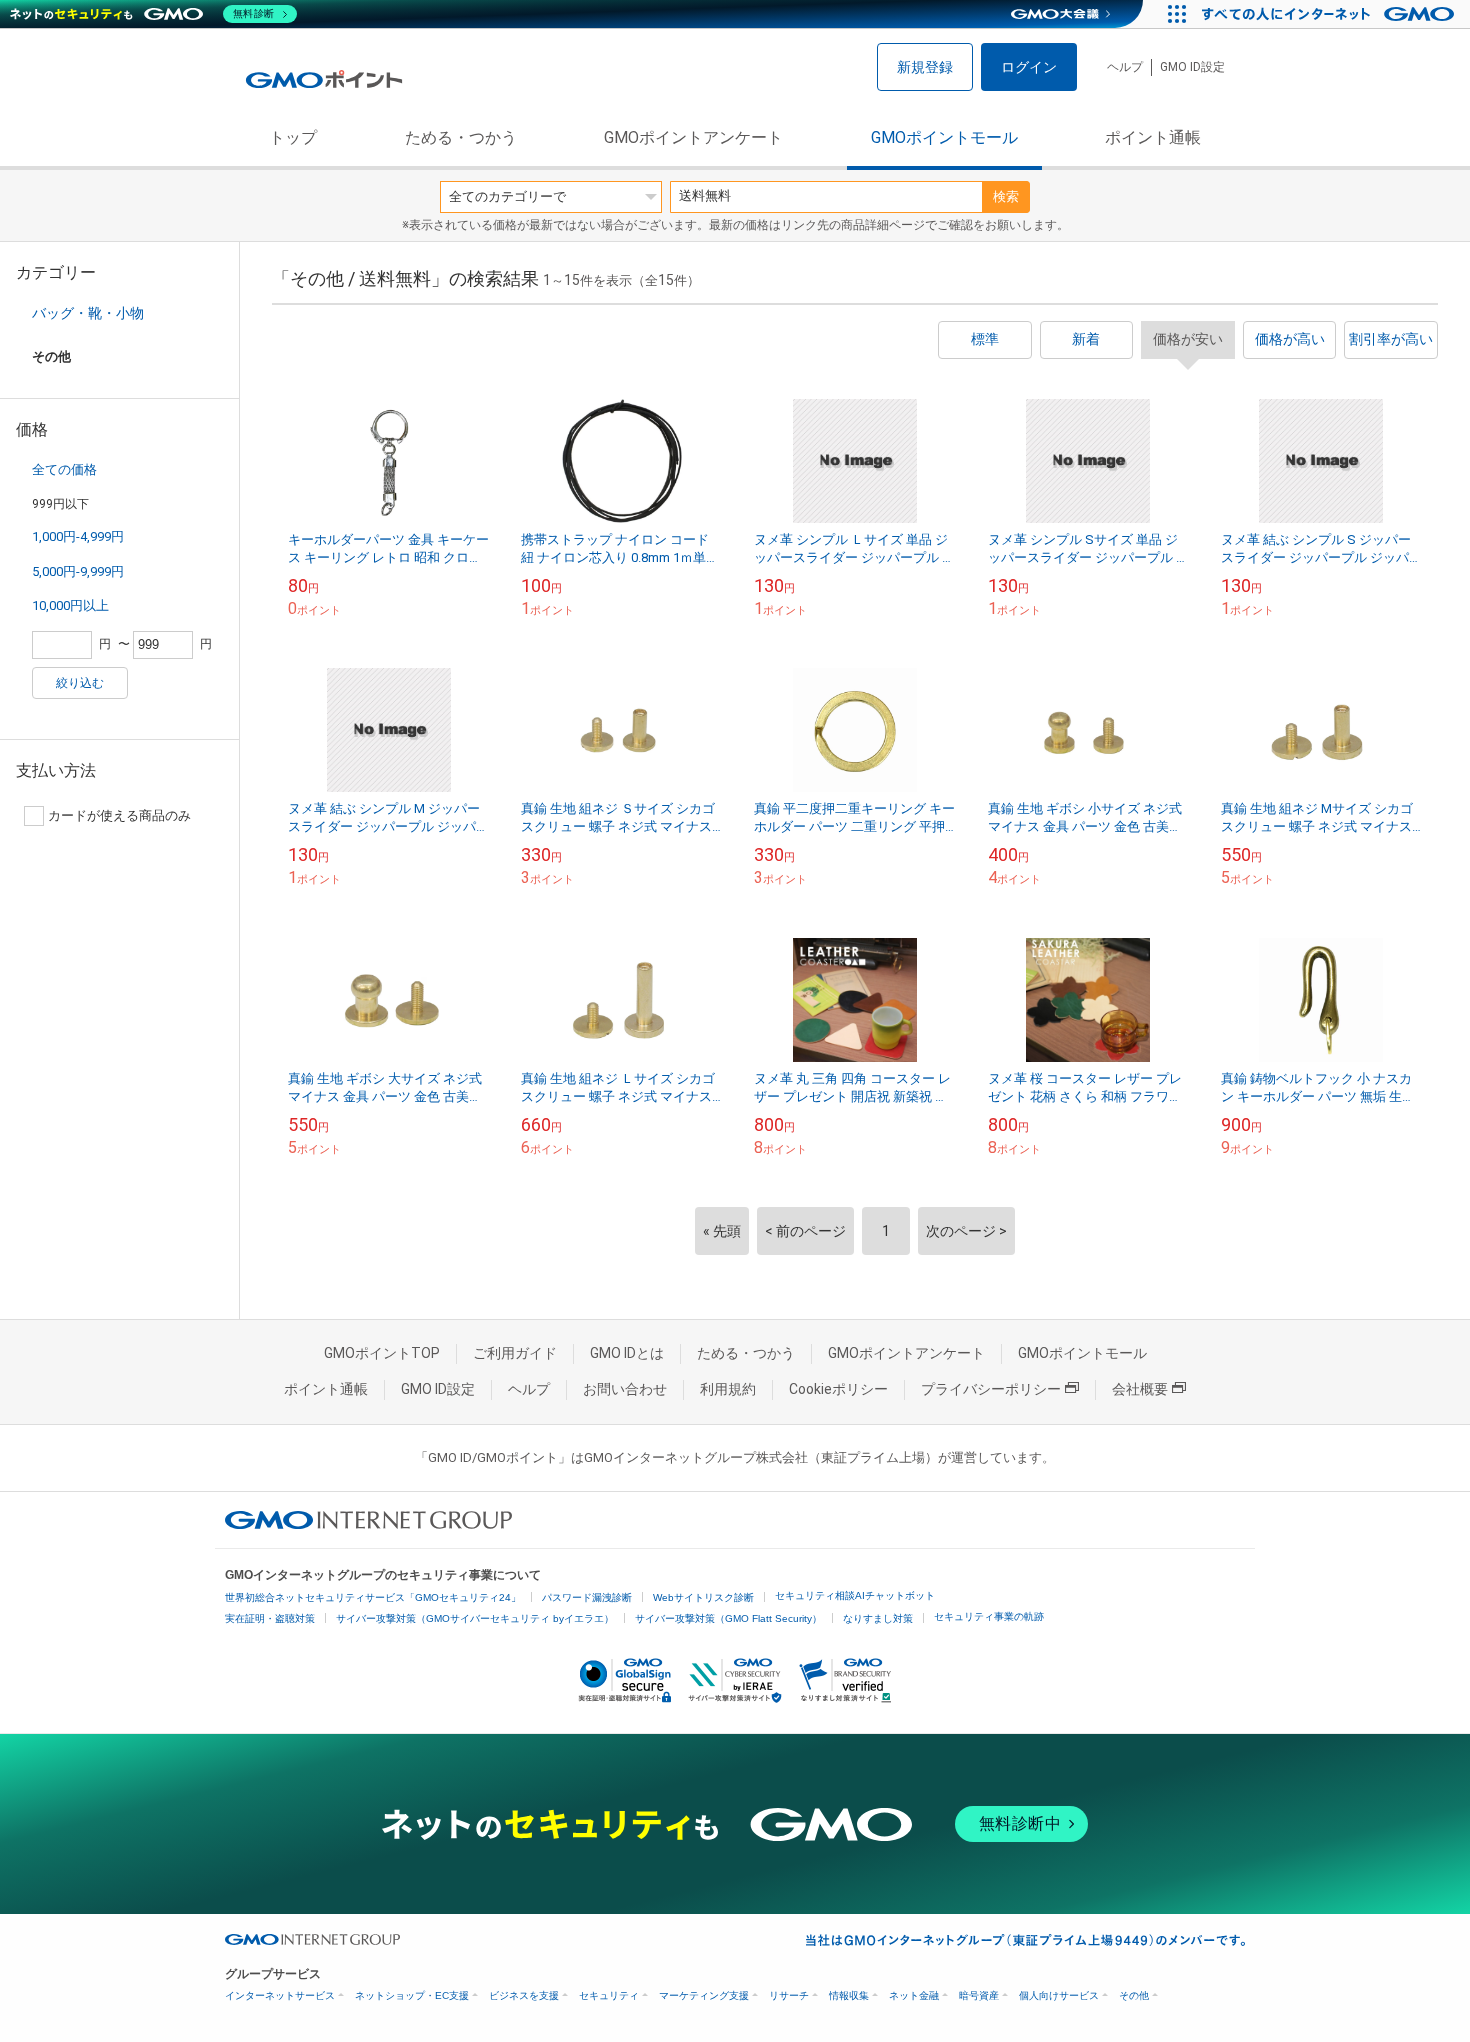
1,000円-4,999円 (78, 536)
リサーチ (789, 1995)
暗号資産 (979, 1995)
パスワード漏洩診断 (587, 1597)
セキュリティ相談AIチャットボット (855, 1595)
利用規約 (728, 1389)
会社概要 (1140, 1389)
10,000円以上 (70, 605)
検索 (1006, 196)
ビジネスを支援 (524, 1995)
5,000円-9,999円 (78, 571)
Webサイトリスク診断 (703, 1597)
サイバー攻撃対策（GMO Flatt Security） (728, 1618)
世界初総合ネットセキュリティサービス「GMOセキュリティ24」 (373, 1597)
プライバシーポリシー (991, 1389)
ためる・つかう (461, 137)
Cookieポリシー (838, 1389)
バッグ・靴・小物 (88, 313)
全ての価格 (64, 469)
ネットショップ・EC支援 (412, 1995)
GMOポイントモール (944, 137)
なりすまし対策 (878, 1618)
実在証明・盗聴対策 (270, 1618)
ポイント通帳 (1153, 137)
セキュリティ (609, 1995)
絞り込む (80, 683)
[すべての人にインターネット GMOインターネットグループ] (1330, 14)
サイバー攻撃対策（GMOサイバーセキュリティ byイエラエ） (475, 1618)
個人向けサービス (1059, 1995)
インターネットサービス (280, 1995)
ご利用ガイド (515, 1353)
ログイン (1029, 67)
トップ (293, 137)
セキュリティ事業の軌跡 (989, 1616)
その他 (1134, 1995)
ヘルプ (1125, 67)
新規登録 (925, 67)
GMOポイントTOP (382, 1353)
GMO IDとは (627, 1353)
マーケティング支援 (704, 1995)
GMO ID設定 (1192, 67)
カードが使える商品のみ (119, 815)
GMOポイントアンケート (693, 137)
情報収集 (849, 1995)
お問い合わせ (625, 1389)
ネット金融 (914, 1995)
